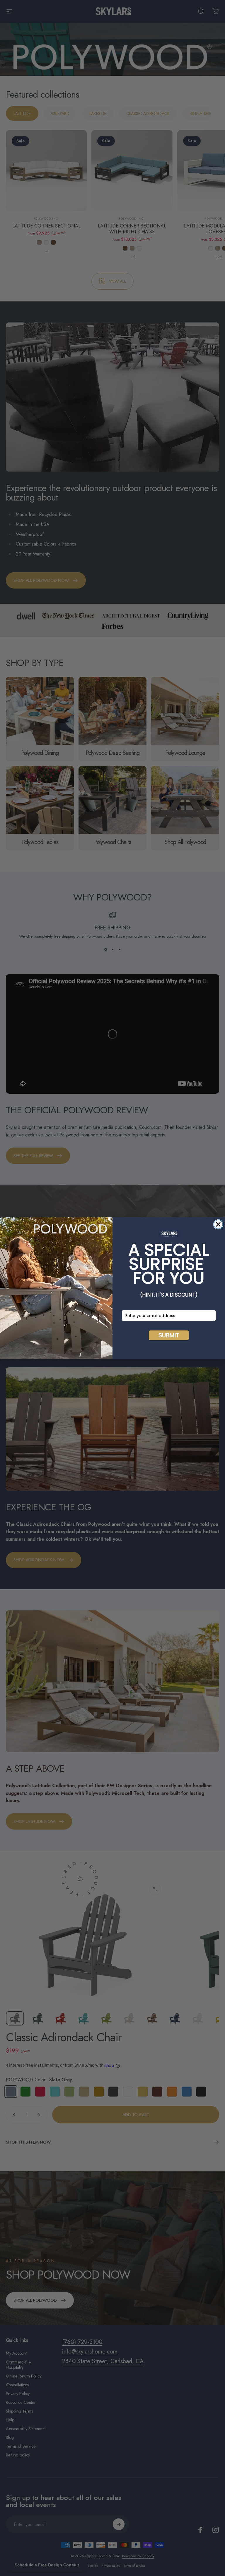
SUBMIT (169, 1335)
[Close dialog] (218, 1224)
